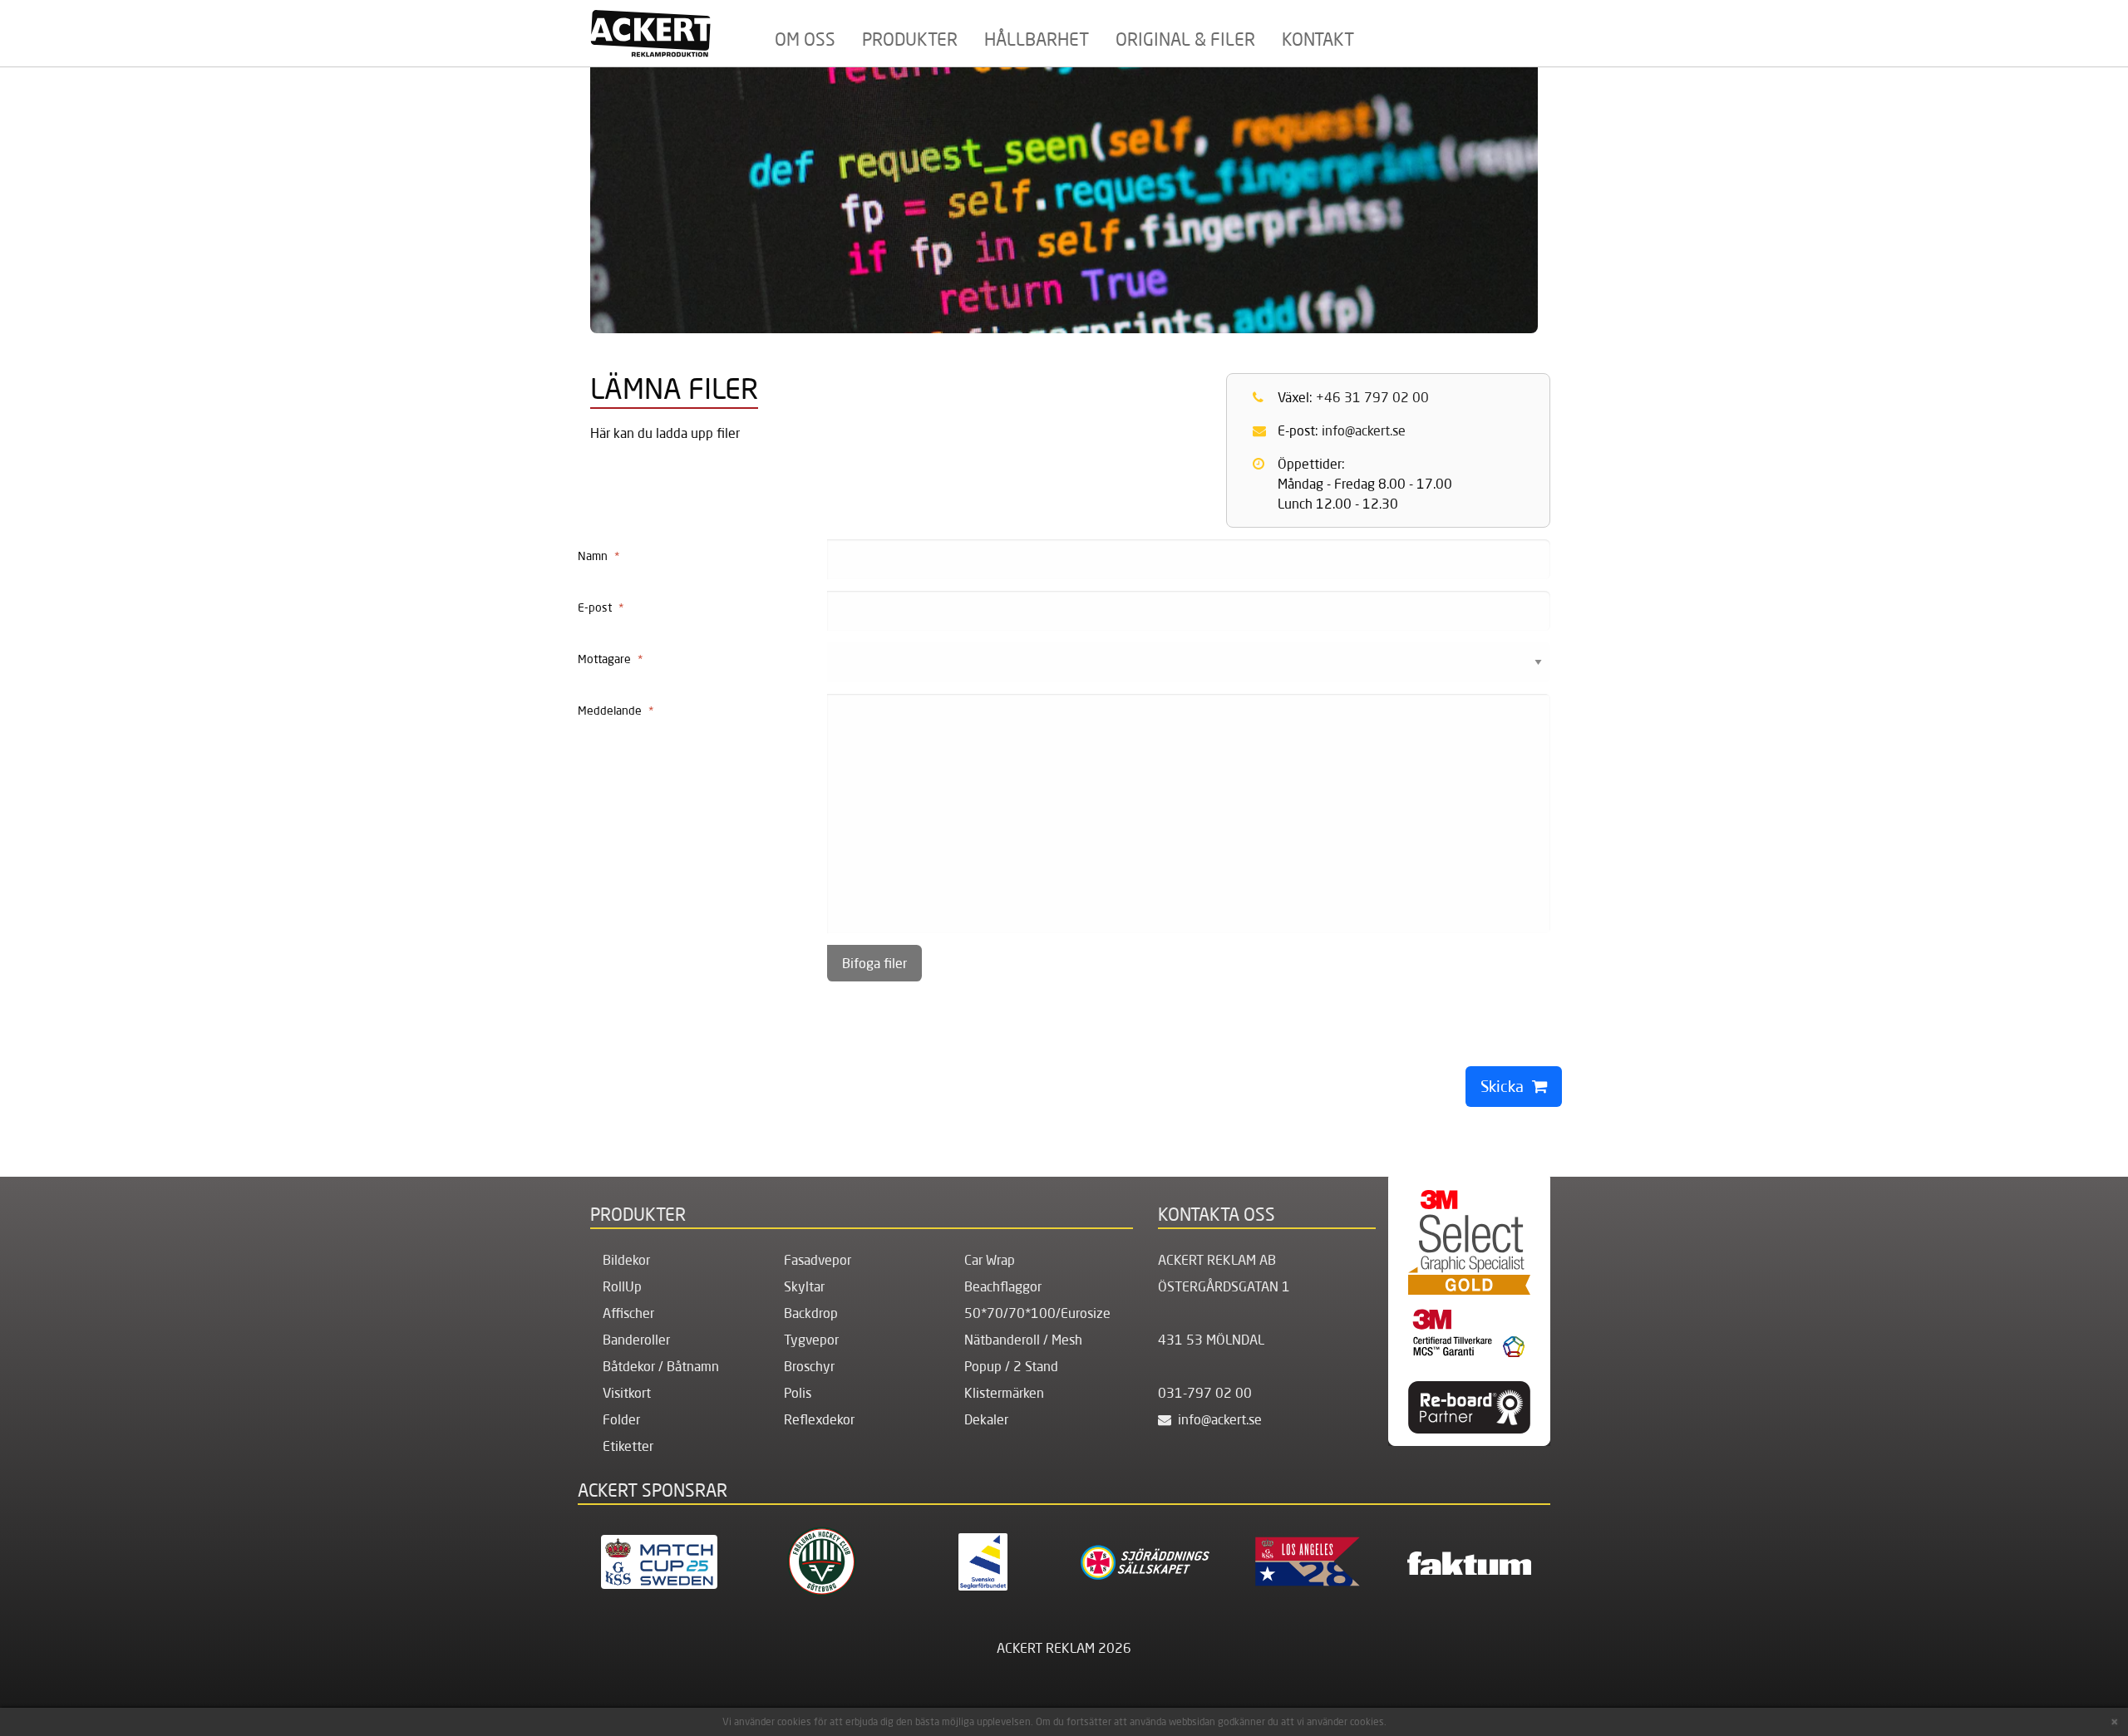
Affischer (628, 1313)
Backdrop (811, 1313)
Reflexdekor (819, 1419)
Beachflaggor (1003, 1286)
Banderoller (636, 1340)
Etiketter (628, 1446)
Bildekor (626, 1260)
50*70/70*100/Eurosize (1037, 1313)
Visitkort (627, 1393)
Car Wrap (990, 1260)
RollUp (622, 1286)
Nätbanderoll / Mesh (1023, 1340)
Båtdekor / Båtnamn (661, 1366)
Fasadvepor (818, 1260)
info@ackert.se (1364, 430)
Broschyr (809, 1366)
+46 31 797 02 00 (1372, 397)
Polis (798, 1393)
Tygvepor (811, 1340)
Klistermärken (1004, 1393)
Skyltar (804, 1286)
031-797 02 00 (1205, 1393)
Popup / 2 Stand (1011, 1366)
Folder (621, 1419)
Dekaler (986, 1419)
